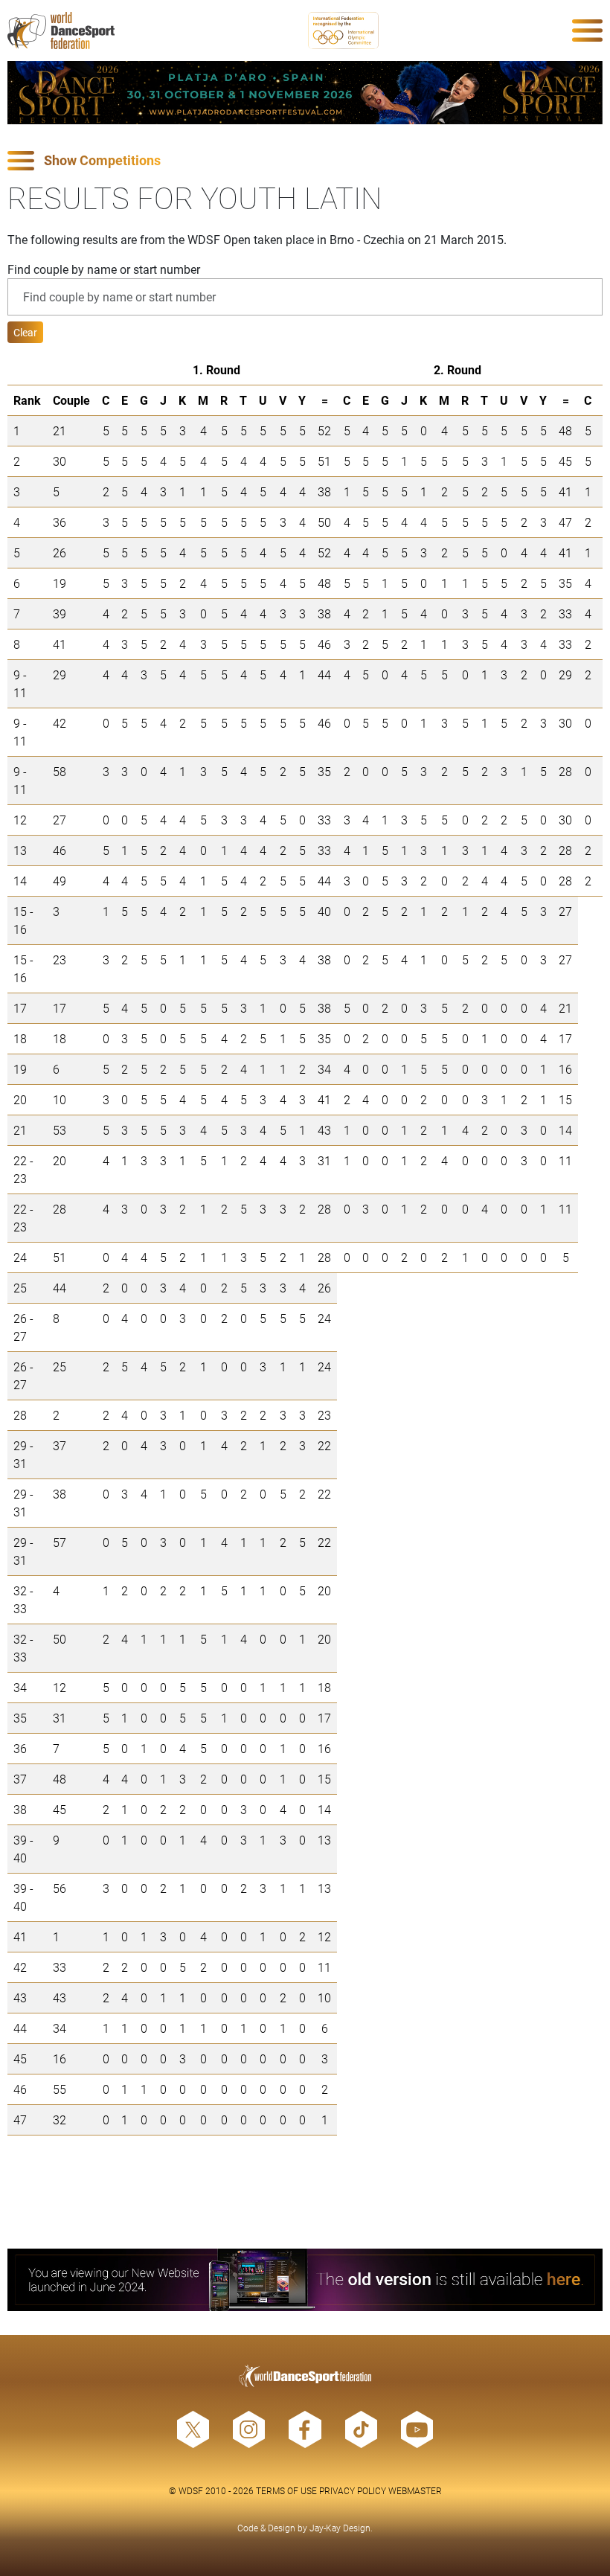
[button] (305, 161)
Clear (25, 332)
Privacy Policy (353, 2490)
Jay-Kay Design (340, 2528)
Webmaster (415, 2490)
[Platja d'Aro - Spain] (305, 93)
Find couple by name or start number (104, 269)
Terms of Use (286, 2490)
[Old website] (305, 2280)
